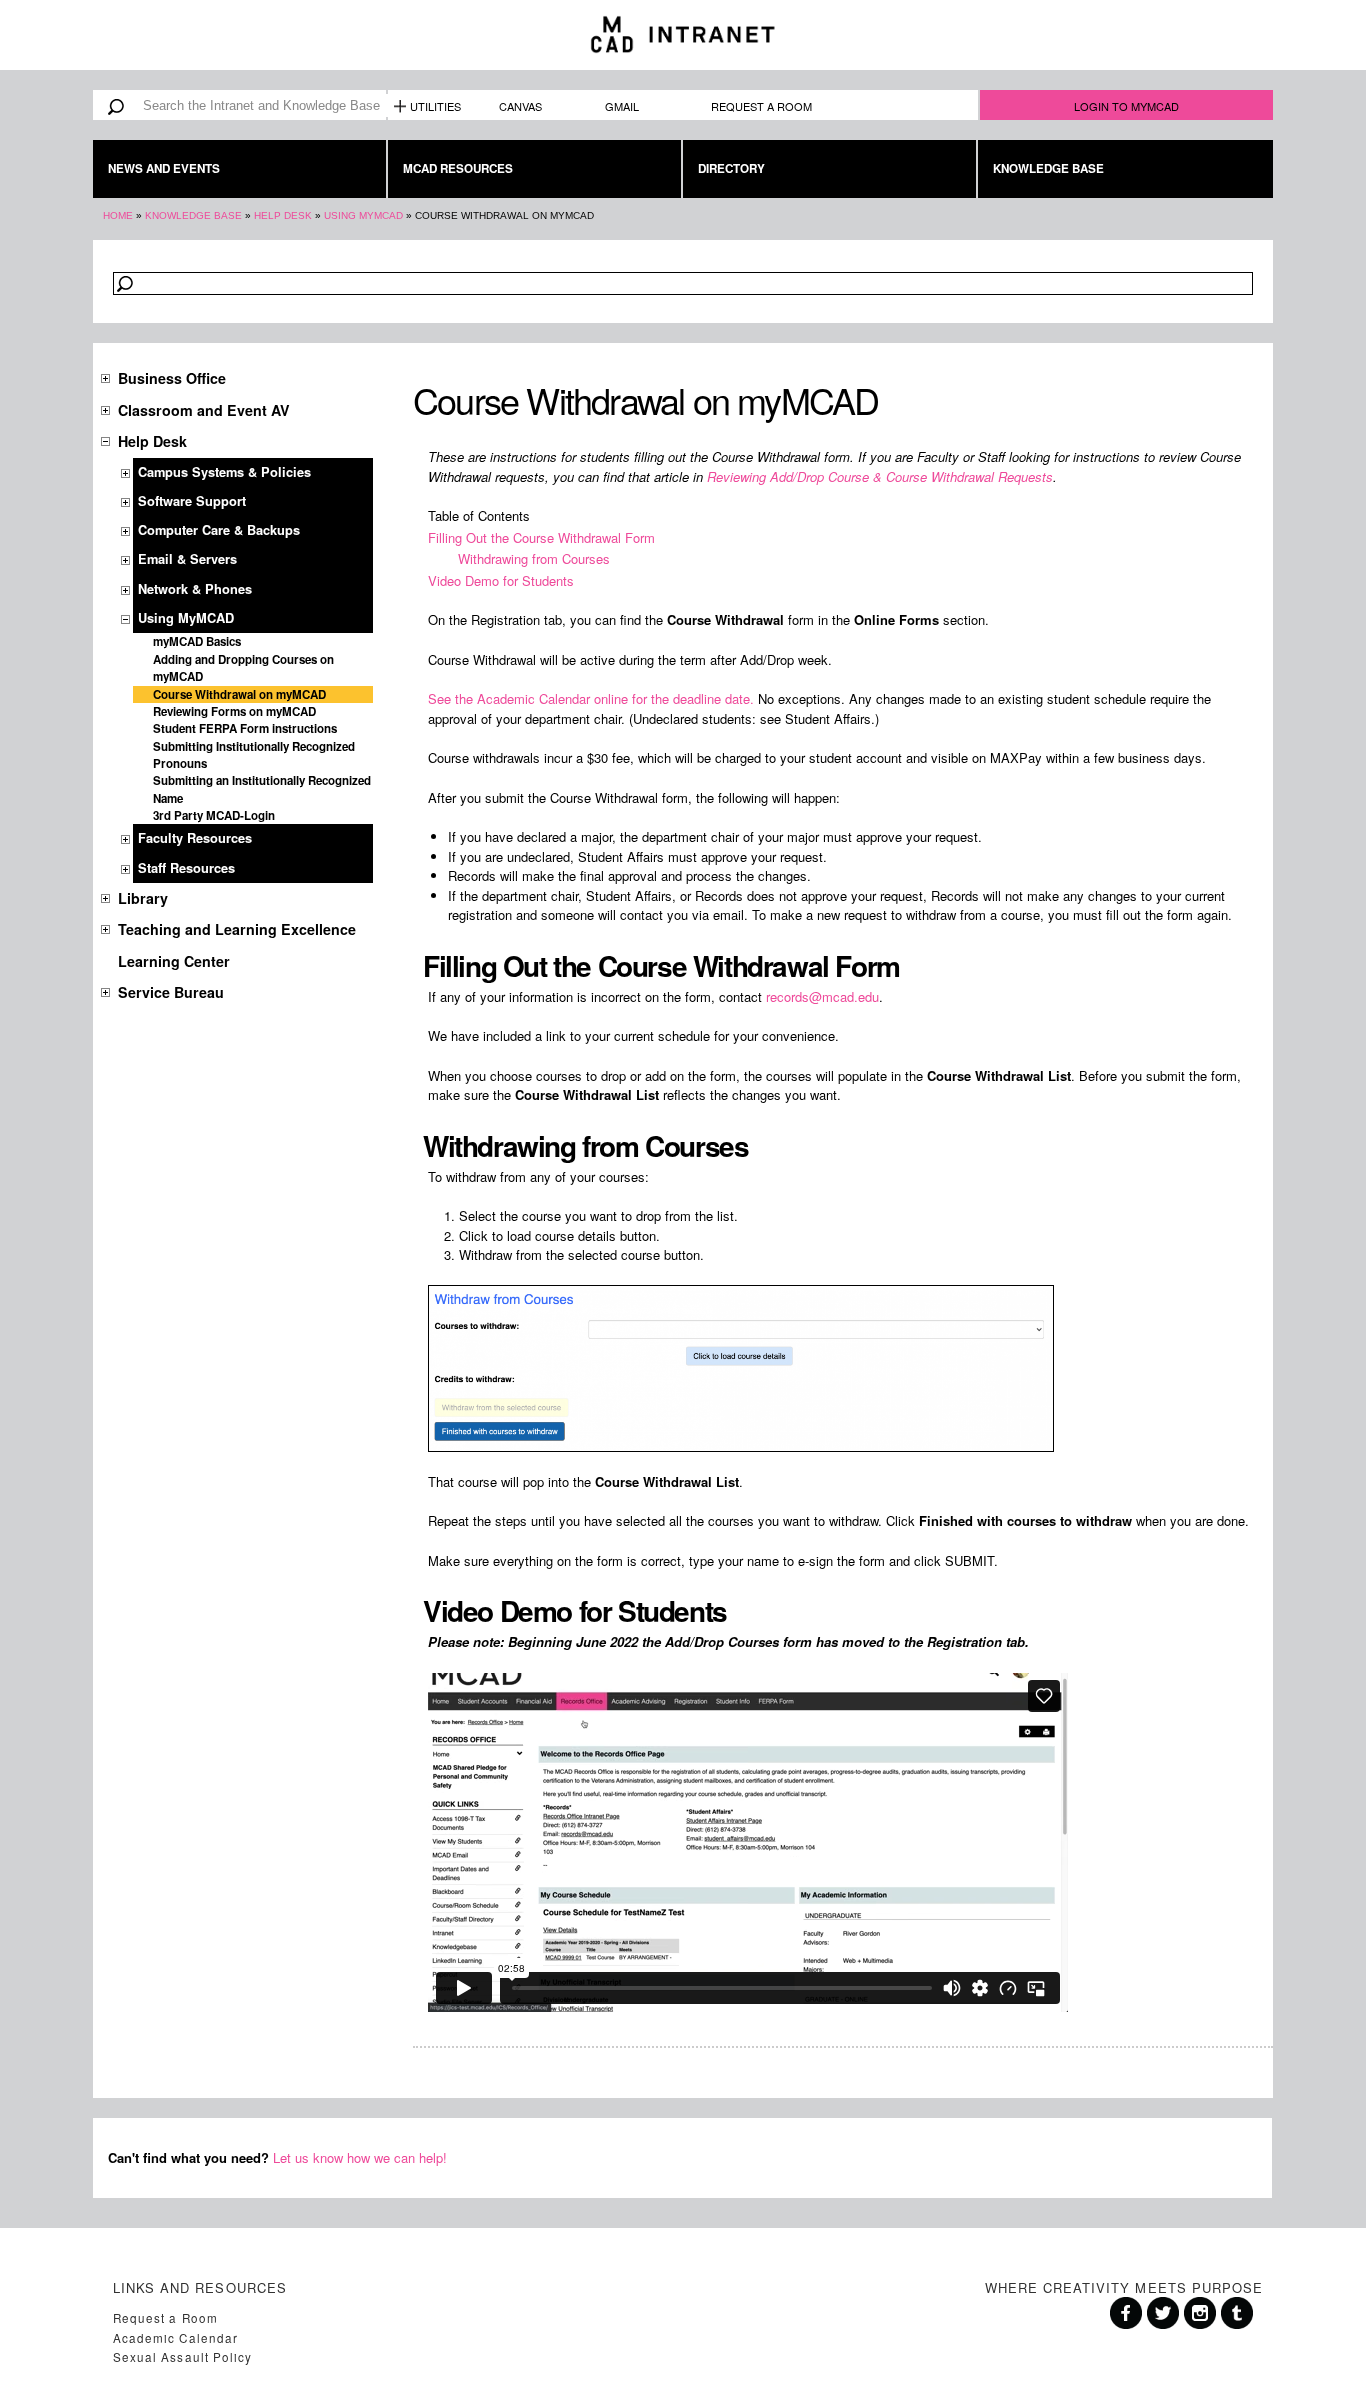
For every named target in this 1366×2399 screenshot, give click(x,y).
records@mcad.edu (822, 996)
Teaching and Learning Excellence (237, 929)
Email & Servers (187, 559)
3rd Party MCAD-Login (214, 815)
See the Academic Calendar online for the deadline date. (591, 698)
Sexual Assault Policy (182, 2357)
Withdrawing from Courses (534, 558)
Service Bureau (171, 992)
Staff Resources (186, 868)
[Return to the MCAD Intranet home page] (683, 35)
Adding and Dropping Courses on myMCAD (243, 668)
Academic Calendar (175, 2338)
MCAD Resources (458, 168)
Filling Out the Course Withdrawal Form (541, 537)
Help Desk (283, 215)
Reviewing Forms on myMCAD (234, 711)
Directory (731, 168)
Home (118, 215)
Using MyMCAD (363, 215)
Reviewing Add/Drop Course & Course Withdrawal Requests (880, 476)
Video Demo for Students (501, 580)
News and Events (164, 168)
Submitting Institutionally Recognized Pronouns (254, 755)
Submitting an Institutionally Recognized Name (262, 789)
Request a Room (761, 106)
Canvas (520, 106)
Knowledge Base (1048, 168)
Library (143, 898)
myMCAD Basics (197, 641)
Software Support (192, 501)
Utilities (435, 106)
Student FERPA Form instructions (245, 728)
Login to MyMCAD (1126, 106)
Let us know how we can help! (360, 2157)
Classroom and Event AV (204, 410)
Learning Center (174, 961)
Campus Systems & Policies (224, 472)
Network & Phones (195, 589)
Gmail (622, 106)
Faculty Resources (195, 838)
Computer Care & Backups (219, 530)
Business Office (172, 378)
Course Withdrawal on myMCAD (239, 694)
